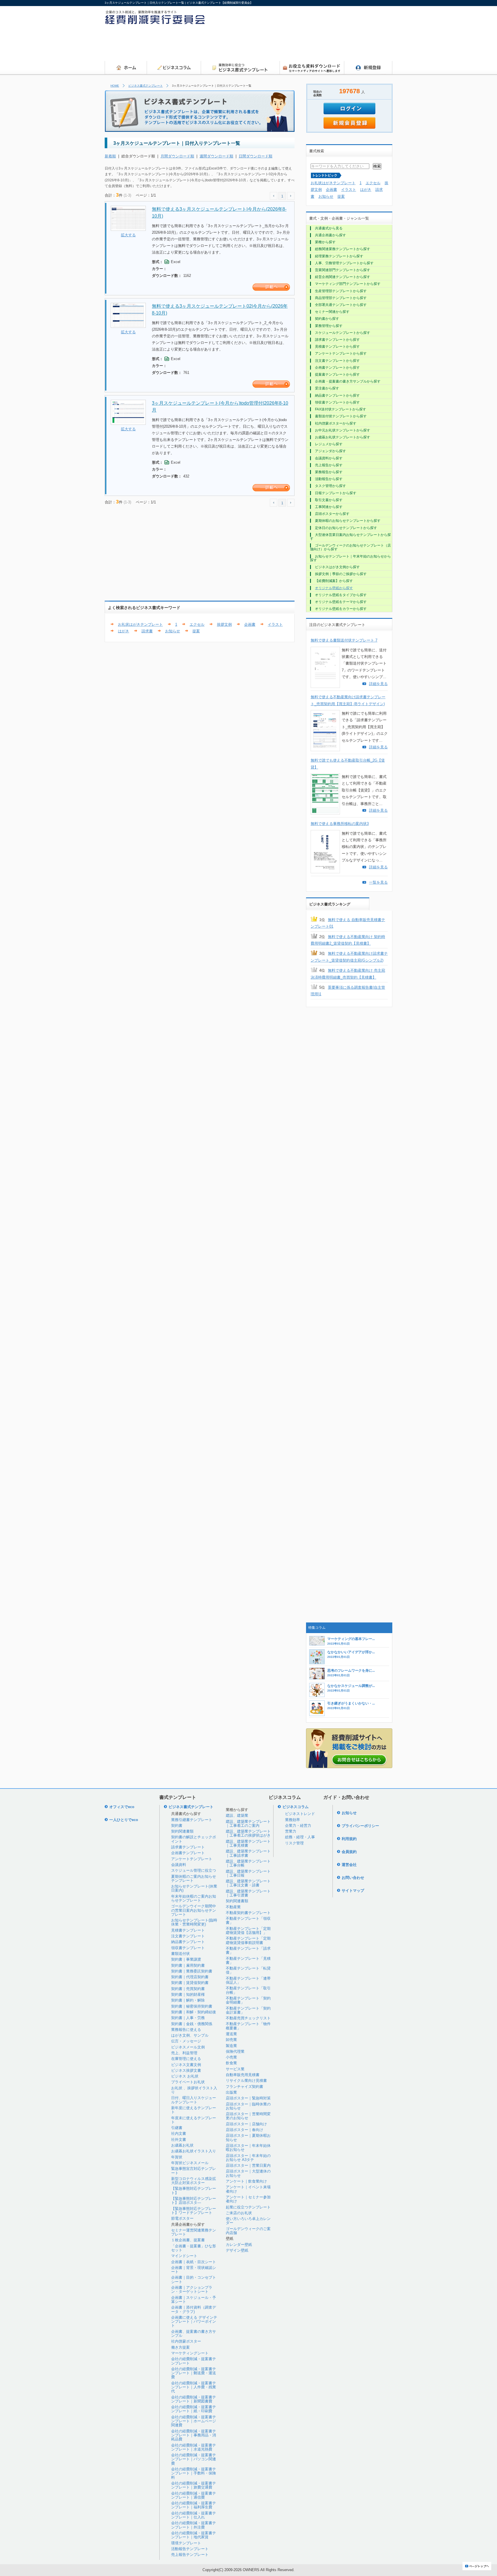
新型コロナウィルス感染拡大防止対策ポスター (194, 2181)
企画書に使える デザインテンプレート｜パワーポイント (194, 2322)
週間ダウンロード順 (216, 156)
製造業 (231, 2046)
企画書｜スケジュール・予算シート (194, 2300)
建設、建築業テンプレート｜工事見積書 (248, 1843)
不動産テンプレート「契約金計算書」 (248, 2010)
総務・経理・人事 (300, 1837)
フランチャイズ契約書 (244, 2087)
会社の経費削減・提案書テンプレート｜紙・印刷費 (194, 2409)
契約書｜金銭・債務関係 (192, 2024)
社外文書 (179, 2140)
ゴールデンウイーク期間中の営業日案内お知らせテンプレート (194, 1910)
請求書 (147, 631)
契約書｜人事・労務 (188, 2018)
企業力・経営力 (298, 1826)
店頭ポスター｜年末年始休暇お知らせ (248, 2148)
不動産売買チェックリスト (248, 2018)
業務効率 (293, 1820)
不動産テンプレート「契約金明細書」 (248, 2000)
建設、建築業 (237, 1815)
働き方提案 (180, 2347)
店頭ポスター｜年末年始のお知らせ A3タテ (248, 2158)
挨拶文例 (224, 624)
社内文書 (179, 2133)
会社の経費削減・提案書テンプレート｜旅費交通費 (194, 2485)
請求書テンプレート (188, 1847)
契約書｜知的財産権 (188, 1994)
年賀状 (177, 2157)
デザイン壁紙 (237, 2250)
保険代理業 (235, 2051)
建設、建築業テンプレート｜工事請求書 (248, 1853)
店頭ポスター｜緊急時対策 (248, 2098)
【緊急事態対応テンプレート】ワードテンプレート (194, 2211)
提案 (196, 631)
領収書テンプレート (188, 1948)
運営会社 (349, 1865)
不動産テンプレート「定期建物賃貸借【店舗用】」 (248, 1931)
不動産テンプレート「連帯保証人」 (248, 1980)
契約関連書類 (182, 1831)
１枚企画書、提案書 (188, 2240)
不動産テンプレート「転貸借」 (248, 1970)
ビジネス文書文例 (186, 2065)
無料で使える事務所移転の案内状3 (340, 824)
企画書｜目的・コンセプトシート (194, 2279)
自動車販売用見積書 (243, 2075)
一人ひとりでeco (124, 1820)
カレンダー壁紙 (239, 2245)
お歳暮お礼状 (182, 2145)
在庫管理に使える (186, 2059)
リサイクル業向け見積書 (246, 2081)
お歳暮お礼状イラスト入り (194, 2151)
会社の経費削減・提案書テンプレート (194, 2361)
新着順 (110, 156)
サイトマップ (353, 1891)
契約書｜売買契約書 (188, 1989)
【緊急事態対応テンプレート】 (194, 2190)
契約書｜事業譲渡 (186, 1959)
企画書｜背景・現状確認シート (194, 2270)
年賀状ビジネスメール (190, 2163)
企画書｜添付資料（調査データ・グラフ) (194, 2309)
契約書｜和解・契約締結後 (194, 2012)
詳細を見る (378, 684)
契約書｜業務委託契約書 (192, 1971)
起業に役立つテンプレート (248, 2207)
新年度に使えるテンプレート (194, 2110)
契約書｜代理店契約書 (190, 1977)
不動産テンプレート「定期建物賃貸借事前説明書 (248, 1940)
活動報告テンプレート (190, 2549)
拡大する (128, 235)
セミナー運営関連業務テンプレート (194, 2232)
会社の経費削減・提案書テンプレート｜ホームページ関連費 (194, 2421)
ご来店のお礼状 (239, 2213)
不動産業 (233, 1907)
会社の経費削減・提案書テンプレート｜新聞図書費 (194, 2399)
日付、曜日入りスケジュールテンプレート (194, 2100)
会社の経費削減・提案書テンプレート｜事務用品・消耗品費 (194, 2435)
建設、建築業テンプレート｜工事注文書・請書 (248, 1883)
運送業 (231, 2034)
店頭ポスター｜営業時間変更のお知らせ (248, 2116)
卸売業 (231, 2040)
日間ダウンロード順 (256, 156)
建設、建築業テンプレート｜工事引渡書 (248, 1893)
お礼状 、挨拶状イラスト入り (194, 2090)
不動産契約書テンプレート (248, 1913)
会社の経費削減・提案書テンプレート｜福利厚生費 (194, 2505)
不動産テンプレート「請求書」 (248, 1950)
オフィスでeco (122, 1807)
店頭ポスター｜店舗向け (246, 2124)
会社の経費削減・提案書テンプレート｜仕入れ (194, 2515)
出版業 (231, 2092)
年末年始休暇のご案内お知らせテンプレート (194, 1898)
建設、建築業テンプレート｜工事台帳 (248, 1863)
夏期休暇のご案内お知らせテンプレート (194, 1878)
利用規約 (349, 1839)
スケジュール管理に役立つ (194, 1870)
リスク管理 (294, 1843)
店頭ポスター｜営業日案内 (248, 2165)
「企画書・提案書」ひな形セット (194, 2248)
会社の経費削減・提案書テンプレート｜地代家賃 (194, 2535)
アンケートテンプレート (192, 1859)
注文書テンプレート (188, 1936)
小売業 (231, 2057)
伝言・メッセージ (186, 2041)
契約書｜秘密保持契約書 (192, 2006)
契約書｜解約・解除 (188, 2000)
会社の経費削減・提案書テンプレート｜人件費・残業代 (194, 2387)
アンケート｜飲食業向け (246, 2181)
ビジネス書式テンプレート (146, 86)
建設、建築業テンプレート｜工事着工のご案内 (248, 1823)
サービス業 (235, 2069)
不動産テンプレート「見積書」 (248, 1960)
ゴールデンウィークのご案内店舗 (248, 2231)
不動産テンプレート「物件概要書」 (248, 2026)
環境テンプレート (186, 2543)
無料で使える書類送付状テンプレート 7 (344, 640)
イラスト (275, 624)
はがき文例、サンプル (190, 2035)
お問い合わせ (353, 1878)
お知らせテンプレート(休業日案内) (194, 1888)
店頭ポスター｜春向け (244, 2130)
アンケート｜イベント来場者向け (248, 2189)
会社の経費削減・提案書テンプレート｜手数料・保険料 (194, 2473)
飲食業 (231, 2063)
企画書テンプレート (188, 1853)
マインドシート (184, 2256)
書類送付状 (180, 1954)
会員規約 (349, 1852)
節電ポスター (182, 2218)
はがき (124, 631)
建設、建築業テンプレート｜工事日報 (248, 1873)
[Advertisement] (288, 45)
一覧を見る (378, 882)
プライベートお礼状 (188, 2082)
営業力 (291, 1831)
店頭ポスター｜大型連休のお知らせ (248, 2173)
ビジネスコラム (296, 1807)
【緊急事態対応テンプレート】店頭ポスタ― (194, 2201)
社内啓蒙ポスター (186, 2341)
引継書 (177, 2128)
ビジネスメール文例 (188, 2047)
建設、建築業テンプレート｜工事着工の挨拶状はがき (248, 1833)
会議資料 (179, 1865)
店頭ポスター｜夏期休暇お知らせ (248, 2138)
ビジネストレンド (300, 1814)
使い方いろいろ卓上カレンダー (248, 2221)
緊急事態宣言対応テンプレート (194, 2171)
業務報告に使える (186, 2030)
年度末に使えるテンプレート (194, 2120)
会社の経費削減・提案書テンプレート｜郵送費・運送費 (194, 2373)
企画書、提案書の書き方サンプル (194, 2334)
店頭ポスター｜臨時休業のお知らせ (248, 2106)
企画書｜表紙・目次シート (194, 2262)
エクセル (197, 624)
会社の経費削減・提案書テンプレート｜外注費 (194, 2525)
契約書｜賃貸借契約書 (190, 1983)
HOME (115, 86)
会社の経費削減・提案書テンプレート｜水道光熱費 (194, 2447)
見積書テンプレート (188, 1930)
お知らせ (173, 631)
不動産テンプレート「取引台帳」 (248, 1990)
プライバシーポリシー (360, 1826)
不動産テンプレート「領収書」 (248, 1920)
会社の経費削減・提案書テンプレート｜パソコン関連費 (194, 2459)
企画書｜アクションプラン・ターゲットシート (192, 2289)
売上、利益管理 (184, 2053)
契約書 (177, 1826)
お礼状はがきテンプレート (140, 624)
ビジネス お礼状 (185, 2076)
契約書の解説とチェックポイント (194, 1839)
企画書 (250, 624)
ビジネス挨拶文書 (186, 2070)
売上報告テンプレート (190, 2555)
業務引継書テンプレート (192, 1820)
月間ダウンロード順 (177, 156)
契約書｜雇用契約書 (188, 1965)
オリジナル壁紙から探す (334, 588)
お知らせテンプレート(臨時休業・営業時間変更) (194, 1922)
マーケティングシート (190, 2353)
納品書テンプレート (188, 1942)
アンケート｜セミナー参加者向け (248, 2199)
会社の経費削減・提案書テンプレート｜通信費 (194, 2495)
